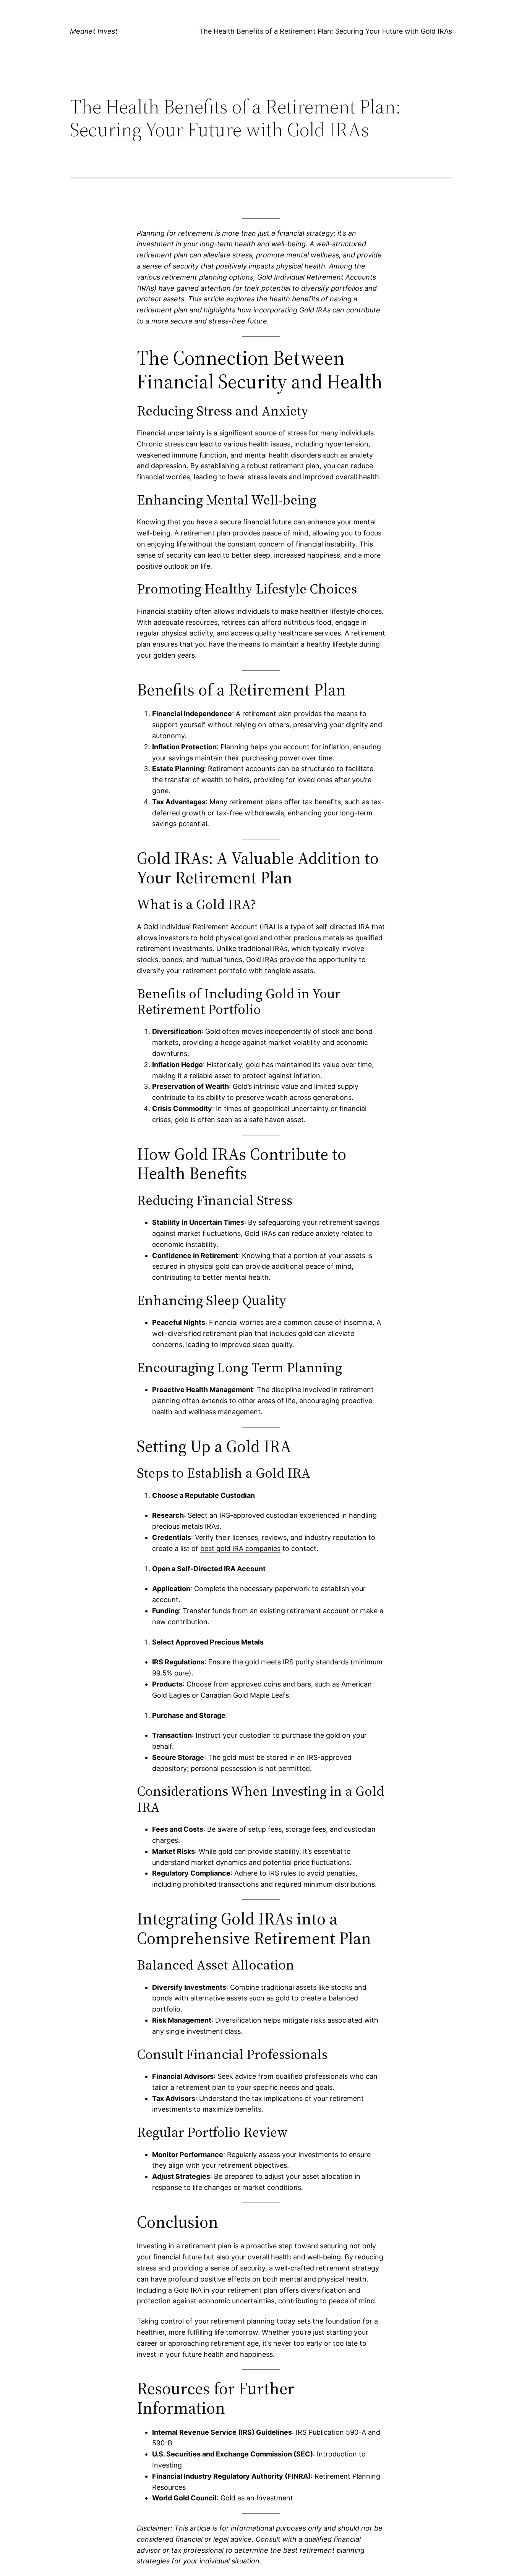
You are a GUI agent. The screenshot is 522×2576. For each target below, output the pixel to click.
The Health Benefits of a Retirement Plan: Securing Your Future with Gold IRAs (326, 31)
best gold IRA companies (240, 1548)
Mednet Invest (94, 31)
